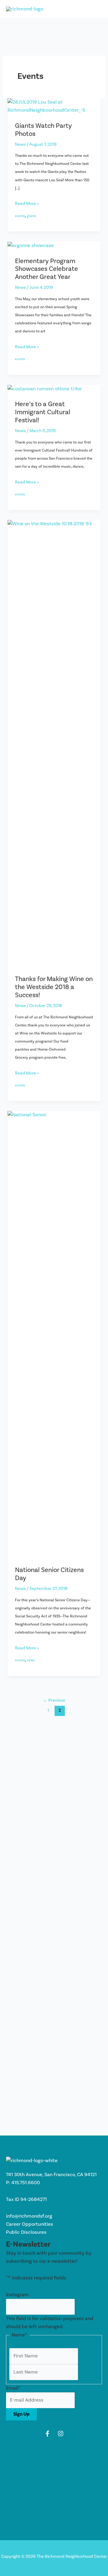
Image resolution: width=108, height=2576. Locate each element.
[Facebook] (47, 2434)
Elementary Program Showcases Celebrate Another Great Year (46, 269)
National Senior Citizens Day (49, 1574)
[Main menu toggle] (95, 9)
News (20, 144)
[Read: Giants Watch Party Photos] (54, 106)
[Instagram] (61, 2434)
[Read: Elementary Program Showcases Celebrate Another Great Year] (31, 245)
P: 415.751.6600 (23, 2183)
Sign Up (21, 2414)
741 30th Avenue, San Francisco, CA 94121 (51, 2175)
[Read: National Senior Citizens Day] (54, 1334)
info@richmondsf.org (29, 2216)
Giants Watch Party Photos (43, 130)
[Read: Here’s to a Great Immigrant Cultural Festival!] (45, 389)
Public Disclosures (26, 2232)
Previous (54, 1700)
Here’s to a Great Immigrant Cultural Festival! (43, 412)
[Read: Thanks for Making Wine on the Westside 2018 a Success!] (54, 743)
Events (20, 216)
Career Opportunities (30, 2224)
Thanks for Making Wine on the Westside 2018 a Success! (54, 987)
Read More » (27, 204)
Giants (31, 216)
